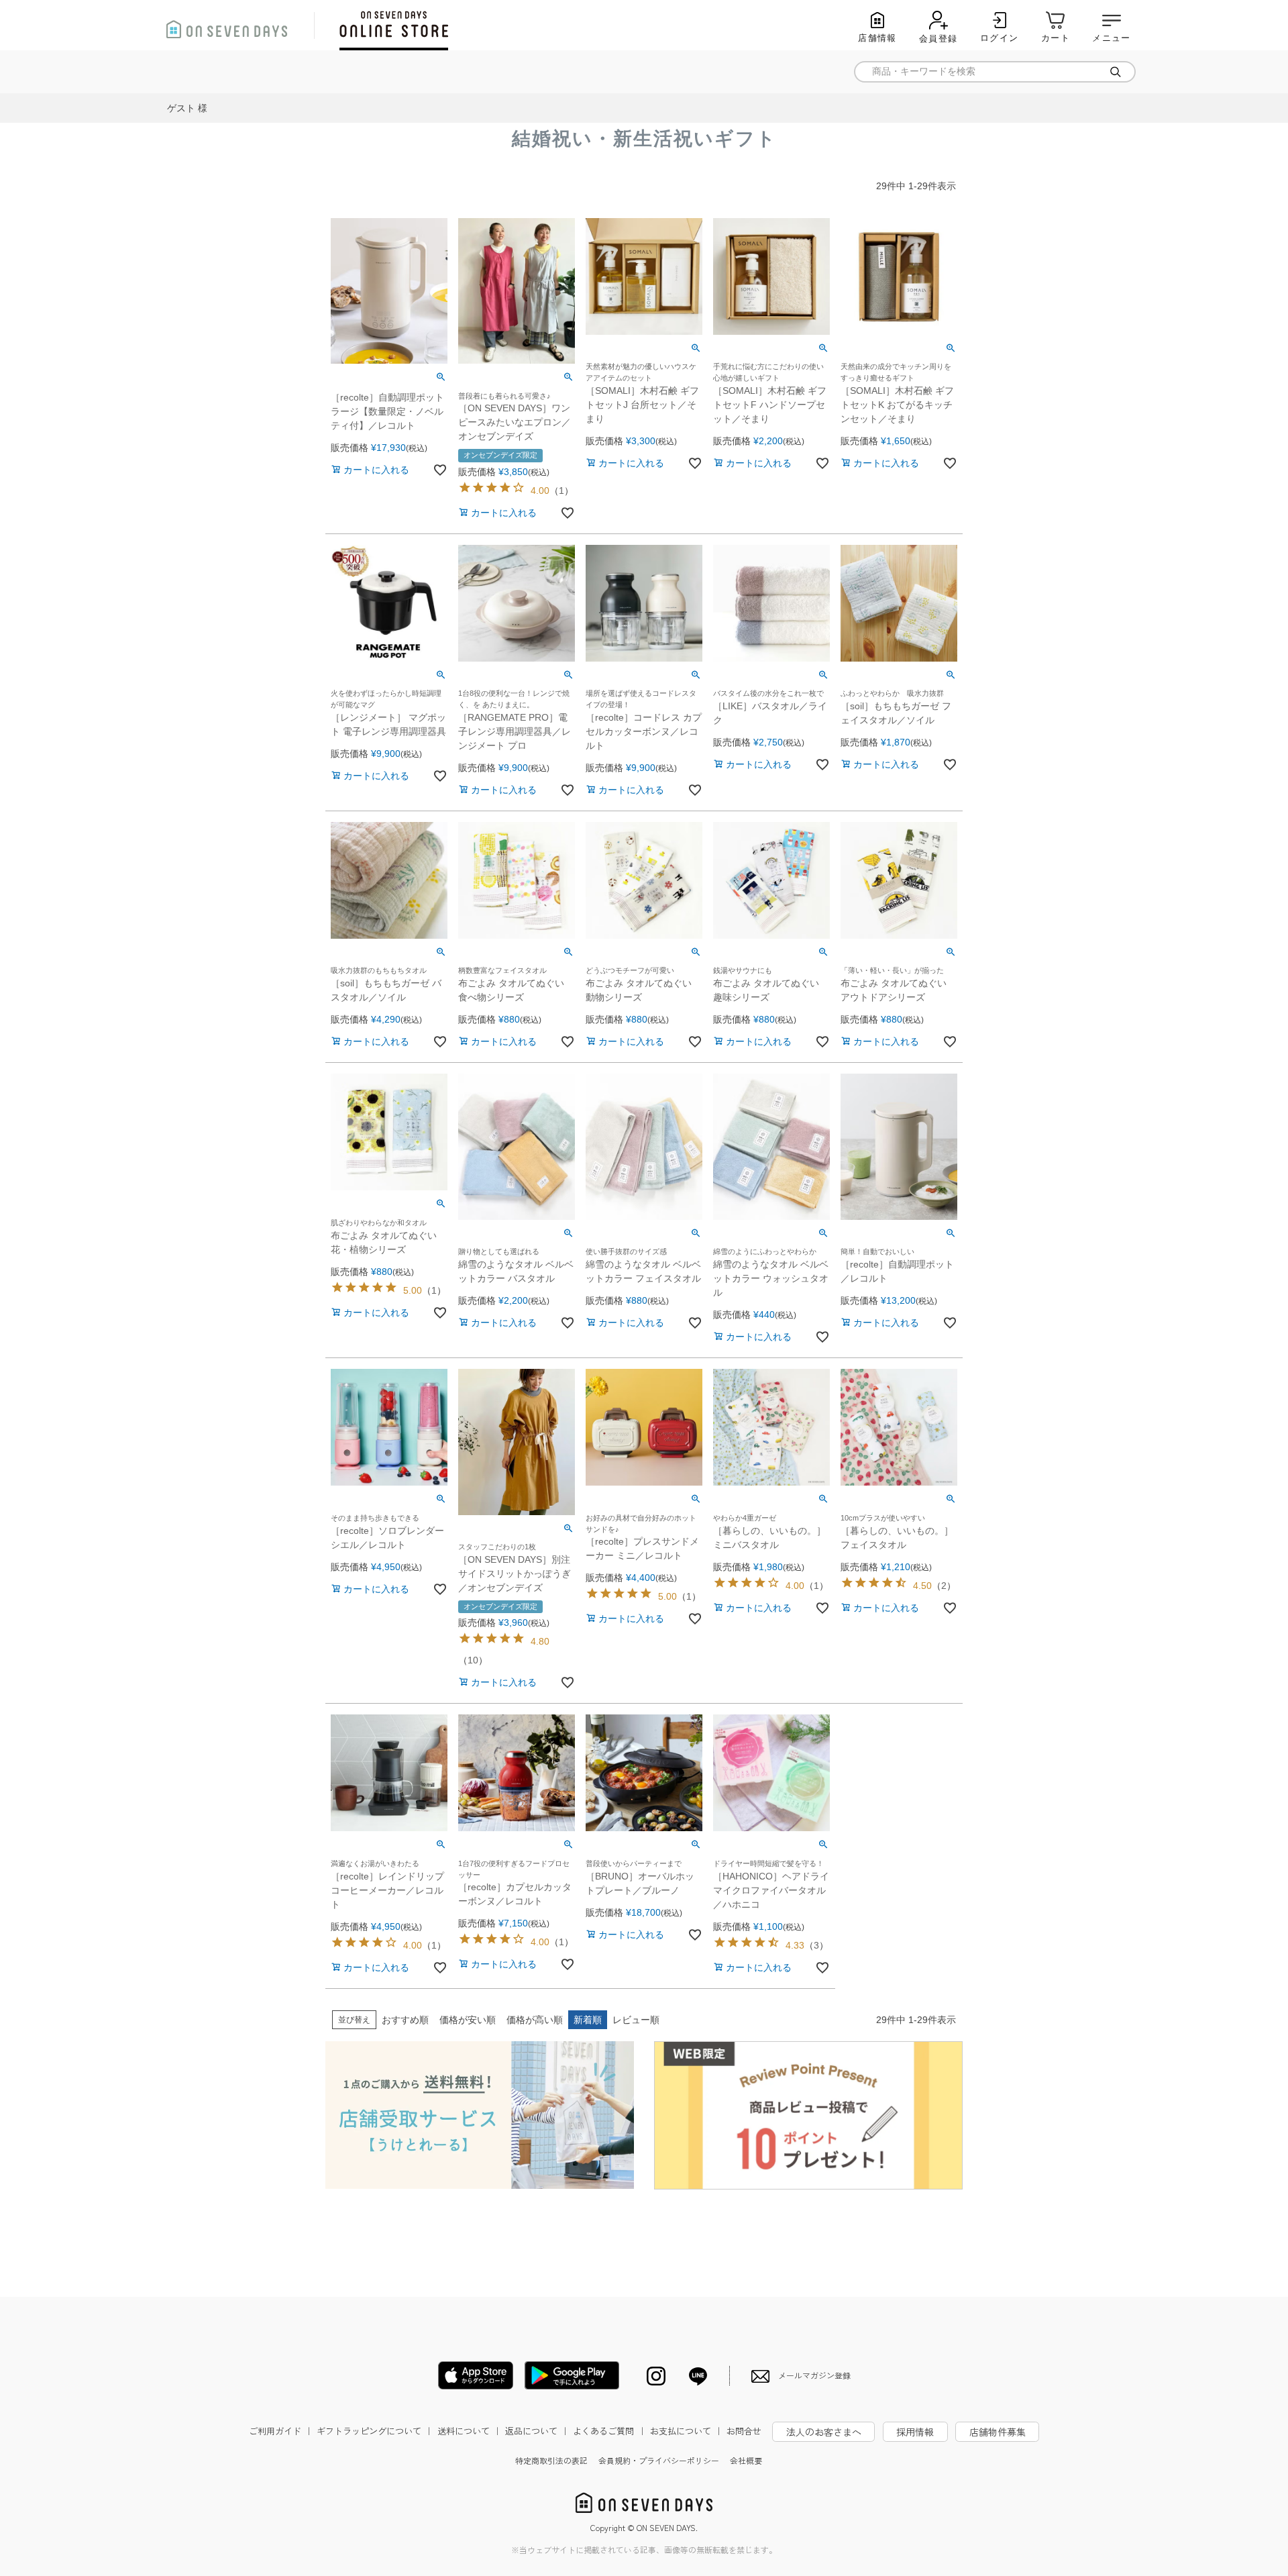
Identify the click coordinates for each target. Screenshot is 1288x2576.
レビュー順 (636, 2020)
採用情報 (915, 2432)
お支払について (687, 2431)
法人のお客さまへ (824, 2432)
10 (473, 1660)
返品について (537, 2431)
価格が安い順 (468, 2020)
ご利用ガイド (281, 2431)
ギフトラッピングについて (375, 2431)
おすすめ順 (405, 2020)
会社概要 (746, 2460)
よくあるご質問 (609, 2431)
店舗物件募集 (998, 2432)
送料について (470, 2431)
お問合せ (744, 2431)
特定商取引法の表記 (551, 2460)
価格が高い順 (535, 2020)
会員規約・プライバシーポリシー (659, 2460)
